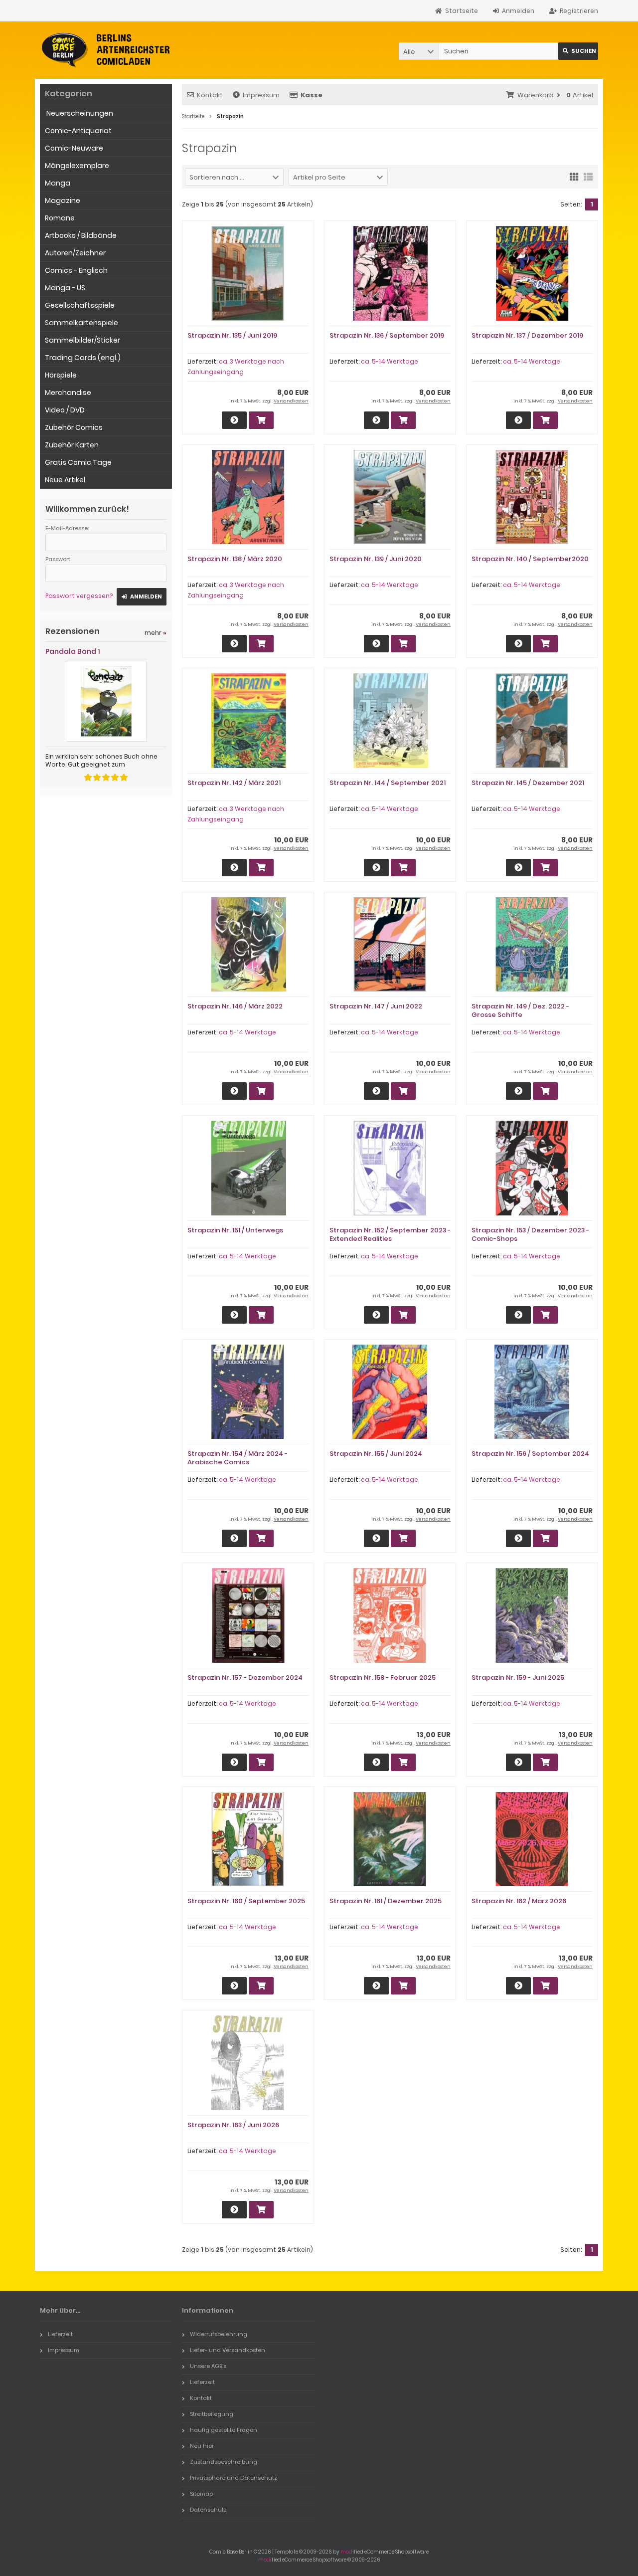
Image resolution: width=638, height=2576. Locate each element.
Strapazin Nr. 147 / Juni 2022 (376, 1006)
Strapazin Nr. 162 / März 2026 (519, 1901)
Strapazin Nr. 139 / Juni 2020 (376, 559)
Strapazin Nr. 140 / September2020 (530, 559)
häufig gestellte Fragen (224, 2430)
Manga (58, 183)
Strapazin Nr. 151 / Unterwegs (235, 1230)
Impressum (261, 95)
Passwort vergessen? (79, 596)
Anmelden (142, 597)
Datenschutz (208, 2510)
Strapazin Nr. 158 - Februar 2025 (383, 1678)
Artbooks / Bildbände (81, 235)
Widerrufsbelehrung (219, 2334)
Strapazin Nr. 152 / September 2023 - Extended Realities (390, 1234)
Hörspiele (61, 375)
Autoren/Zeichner (75, 253)
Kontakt (210, 95)
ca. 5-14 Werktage (390, 361)
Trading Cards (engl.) (83, 358)
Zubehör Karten (72, 445)
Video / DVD (65, 410)
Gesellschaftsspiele (80, 305)
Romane (60, 218)
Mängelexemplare (77, 166)
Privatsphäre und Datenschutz (234, 2478)
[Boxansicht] (574, 176)
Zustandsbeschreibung (224, 2462)
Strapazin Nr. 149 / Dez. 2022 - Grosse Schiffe (520, 1010)
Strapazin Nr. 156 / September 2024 (530, 1454)
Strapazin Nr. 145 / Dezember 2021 (528, 783)
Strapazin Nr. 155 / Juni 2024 (376, 1454)
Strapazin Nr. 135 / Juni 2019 (232, 335)
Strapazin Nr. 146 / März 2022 (235, 1006)
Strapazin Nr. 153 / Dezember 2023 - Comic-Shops (530, 1234)
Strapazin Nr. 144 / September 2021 (388, 783)
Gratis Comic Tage (78, 462)
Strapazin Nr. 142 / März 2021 (234, 783)
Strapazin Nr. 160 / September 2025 (246, 1901)
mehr (156, 633)
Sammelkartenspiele (81, 323)
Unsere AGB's (208, 2366)
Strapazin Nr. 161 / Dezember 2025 (386, 1901)
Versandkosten (291, 401)
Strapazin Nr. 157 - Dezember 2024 (245, 1678)
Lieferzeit (60, 2334)
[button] (419, 51)
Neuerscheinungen (79, 113)
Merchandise (68, 393)
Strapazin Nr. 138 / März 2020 (235, 559)
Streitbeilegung (212, 2414)
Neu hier (202, 2446)
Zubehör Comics (74, 427)
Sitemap (201, 2494)
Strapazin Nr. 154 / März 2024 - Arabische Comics (238, 1458)
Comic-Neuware (74, 148)
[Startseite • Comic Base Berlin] (106, 50)
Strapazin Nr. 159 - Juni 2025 (518, 1678)
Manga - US (65, 288)
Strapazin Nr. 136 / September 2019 (387, 335)
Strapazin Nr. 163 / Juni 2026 (233, 2125)
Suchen (578, 51)
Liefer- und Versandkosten (228, 2350)
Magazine (63, 200)
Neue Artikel (65, 480)
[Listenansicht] (588, 176)
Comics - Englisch (76, 270)
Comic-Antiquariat (78, 131)
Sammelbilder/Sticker (82, 340)
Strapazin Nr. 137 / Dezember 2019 (527, 335)
